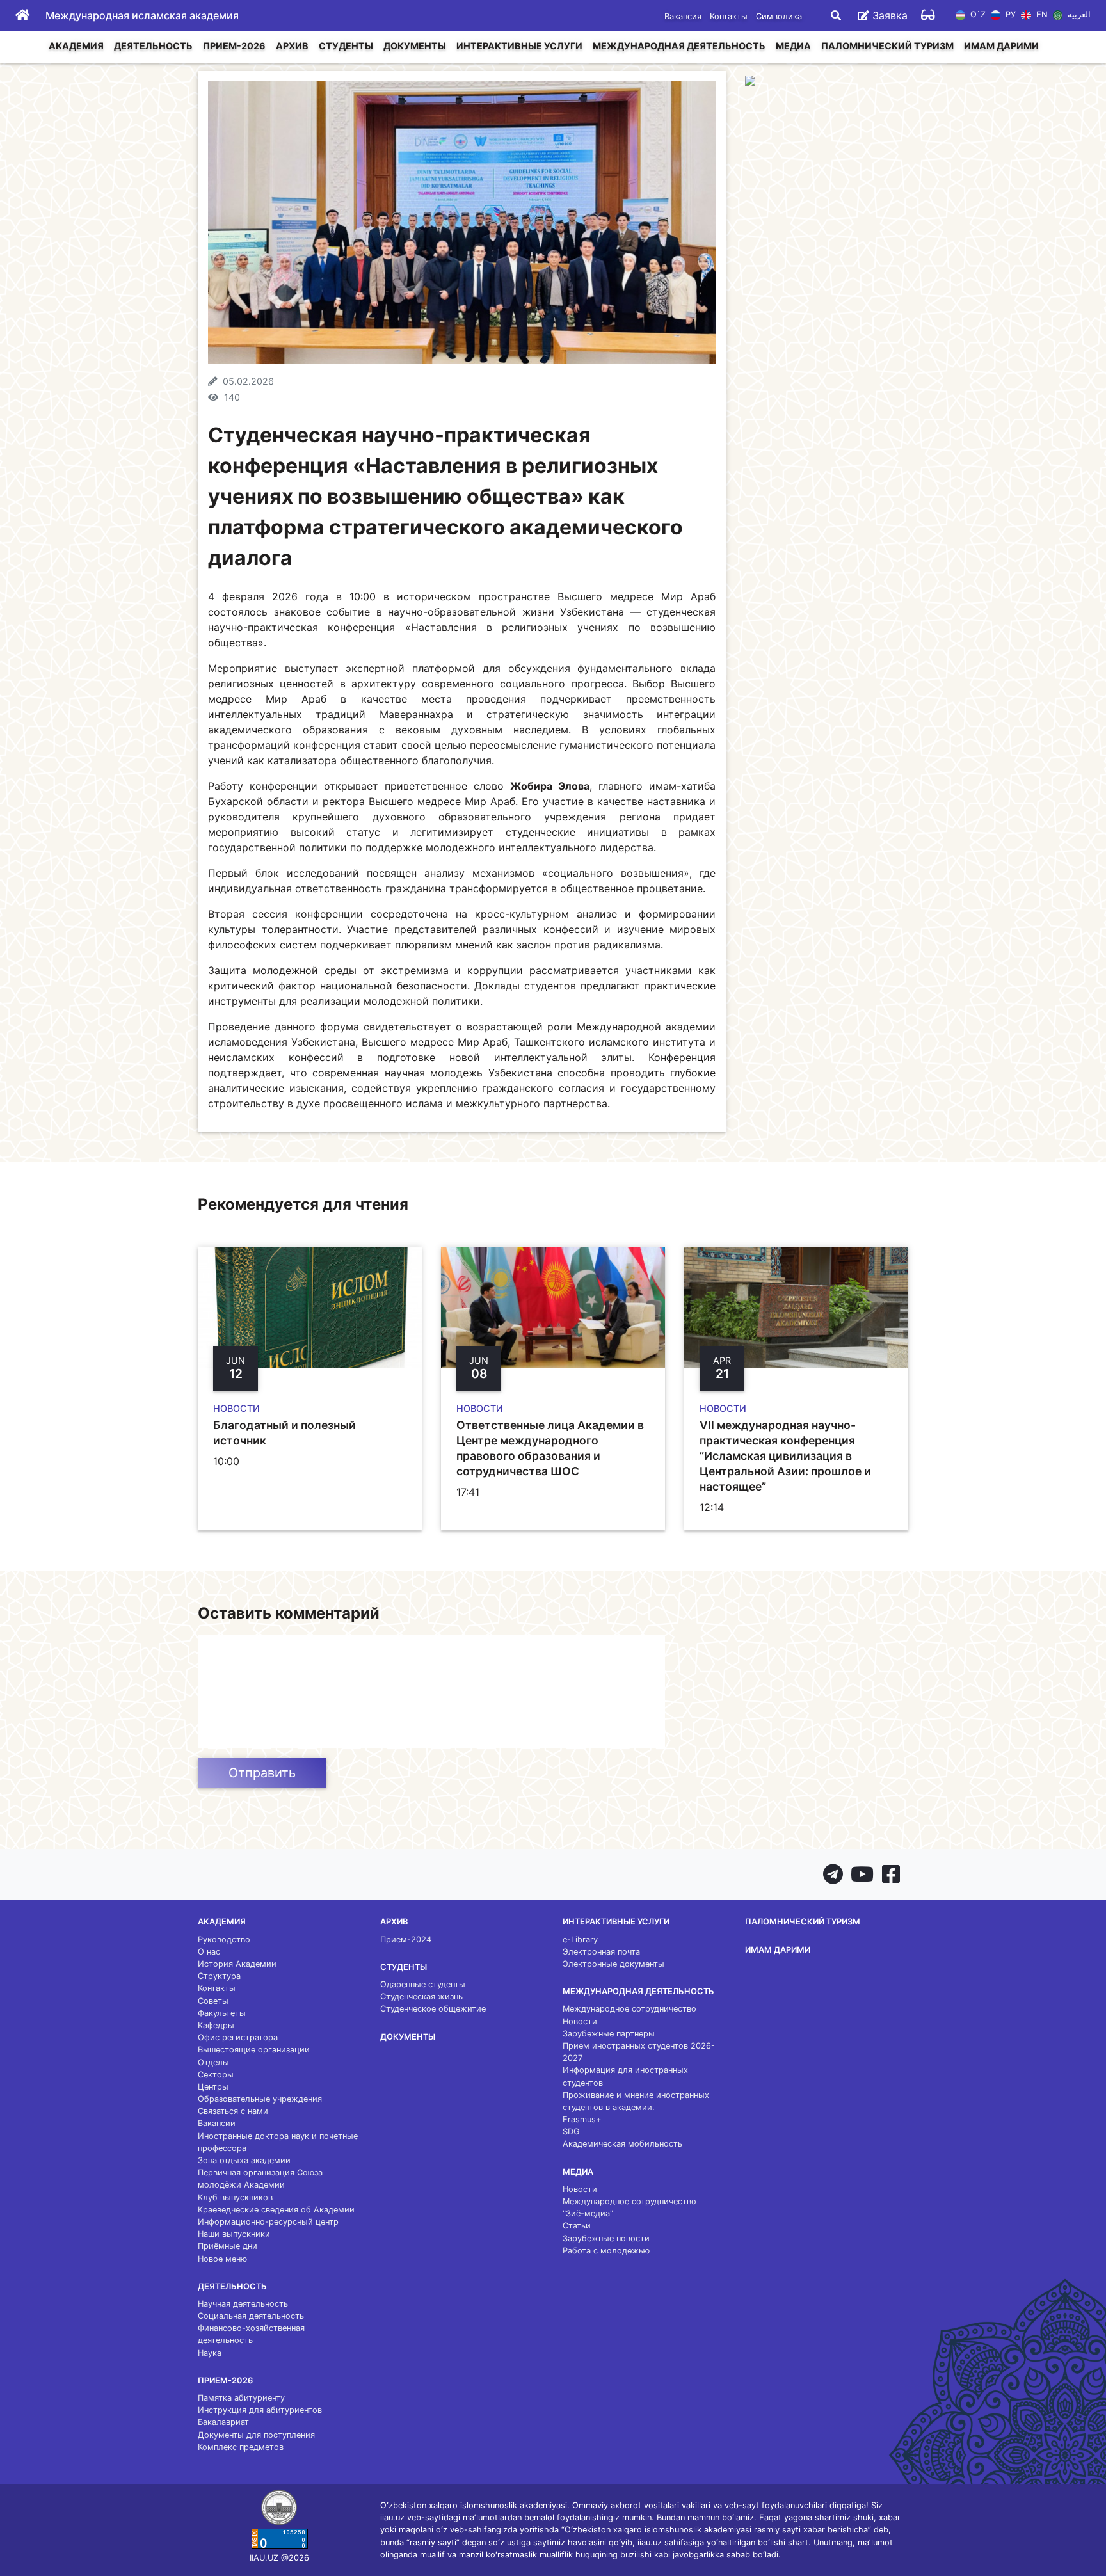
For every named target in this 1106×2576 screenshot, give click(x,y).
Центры (213, 2087)
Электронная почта (601, 1952)
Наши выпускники (234, 2234)
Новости (580, 2021)
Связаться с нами (233, 2111)
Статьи (577, 2226)
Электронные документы (613, 1964)
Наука (210, 2353)
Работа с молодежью (606, 2251)
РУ (1009, 15)
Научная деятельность (243, 2304)
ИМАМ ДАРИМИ (1001, 46)
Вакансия (683, 16)
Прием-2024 (406, 1940)
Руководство (224, 1940)
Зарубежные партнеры (609, 2034)
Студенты (346, 46)
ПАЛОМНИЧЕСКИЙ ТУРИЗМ (887, 46)
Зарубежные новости (606, 2238)
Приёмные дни (228, 2246)
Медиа (793, 46)
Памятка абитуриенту (241, 2398)
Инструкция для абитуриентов (260, 2410)
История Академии (237, 1964)
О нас (209, 1952)
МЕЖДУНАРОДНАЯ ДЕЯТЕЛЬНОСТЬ (679, 46)
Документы (415, 46)
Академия (76, 46)
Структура (219, 1976)
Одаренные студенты (423, 1984)
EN (1040, 15)
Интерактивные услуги (519, 46)
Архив (292, 46)
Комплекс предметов (241, 2447)
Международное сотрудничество (629, 2009)
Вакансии (217, 2123)
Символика (779, 16)
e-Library (580, 1940)
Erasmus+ (582, 2119)
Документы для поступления (256, 2435)
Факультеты (222, 2013)
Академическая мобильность (622, 2144)
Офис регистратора (238, 2037)
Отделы (213, 2062)
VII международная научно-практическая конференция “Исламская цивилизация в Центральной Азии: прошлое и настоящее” (785, 1456)
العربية (1078, 15)
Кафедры (216, 2025)
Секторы (216, 2075)
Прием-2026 (234, 46)
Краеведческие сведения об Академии (276, 2210)
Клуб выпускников (235, 2197)
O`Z (977, 15)
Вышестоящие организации (254, 2050)
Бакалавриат (223, 2422)
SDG (571, 2132)
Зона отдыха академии (244, 2160)
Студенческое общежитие (433, 2009)
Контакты (729, 16)
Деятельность (153, 46)
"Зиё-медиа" (588, 2213)
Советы (213, 2001)
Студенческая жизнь (421, 1996)
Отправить (262, 1773)
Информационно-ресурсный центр (268, 2222)
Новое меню (222, 2259)
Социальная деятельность (251, 2316)
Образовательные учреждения (260, 2099)
